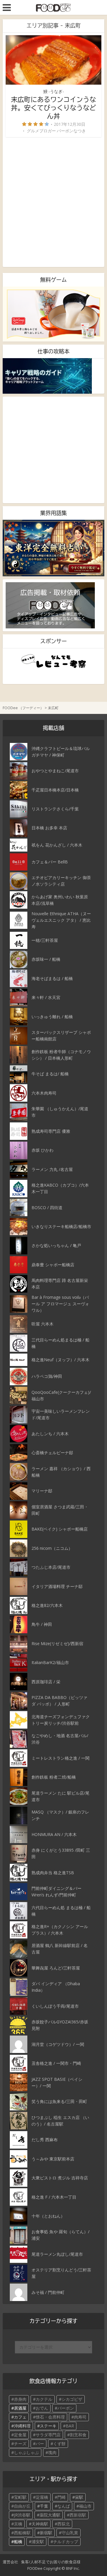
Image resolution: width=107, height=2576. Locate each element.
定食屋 (20, 2435)
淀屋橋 (42, 2497)
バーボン (66, 2408)
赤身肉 (20, 2399)
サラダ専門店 (48, 2435)
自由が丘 (22, 2506)
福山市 (85, 2506)
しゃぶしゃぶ (26, 2452)
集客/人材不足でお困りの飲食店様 (51, 2562)
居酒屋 (20, 2408)
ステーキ (48, 2426)
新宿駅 (46, 2533)
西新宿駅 (78, 2515)
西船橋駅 (22, 2533)
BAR (70, 2426)
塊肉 (52, 2452)
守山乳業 (70, 2533)
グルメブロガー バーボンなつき (56, 131)
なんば (64, 2506)
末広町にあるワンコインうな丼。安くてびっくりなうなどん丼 (53, 108)
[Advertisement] (53, 202)
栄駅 (79, 2497)
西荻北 (64, 2524)
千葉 (44, 2506)
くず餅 (59, 2444)
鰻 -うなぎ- (54, 91)
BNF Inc (72, 2568)
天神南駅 (40, 2524)
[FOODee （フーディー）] (53, 7)
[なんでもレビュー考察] (53, 661)
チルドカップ (66, 2542)
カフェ (20, 2417)
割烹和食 (78, 2435)
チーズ (20, 2444)
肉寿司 (80, 2417)
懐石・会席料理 (50, 2417)
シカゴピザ (72, 2399)
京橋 (18, 2524)
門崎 (62, 2497)
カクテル (44, 2399)
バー (40, 2444)
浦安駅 (38, 2542)
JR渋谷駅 (22, 2515)
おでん (42, 2408)
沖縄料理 (22, 2426)
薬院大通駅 (50, 2515)
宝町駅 (20, 2497)
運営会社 (10, 2562)
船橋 (18, 2542)
